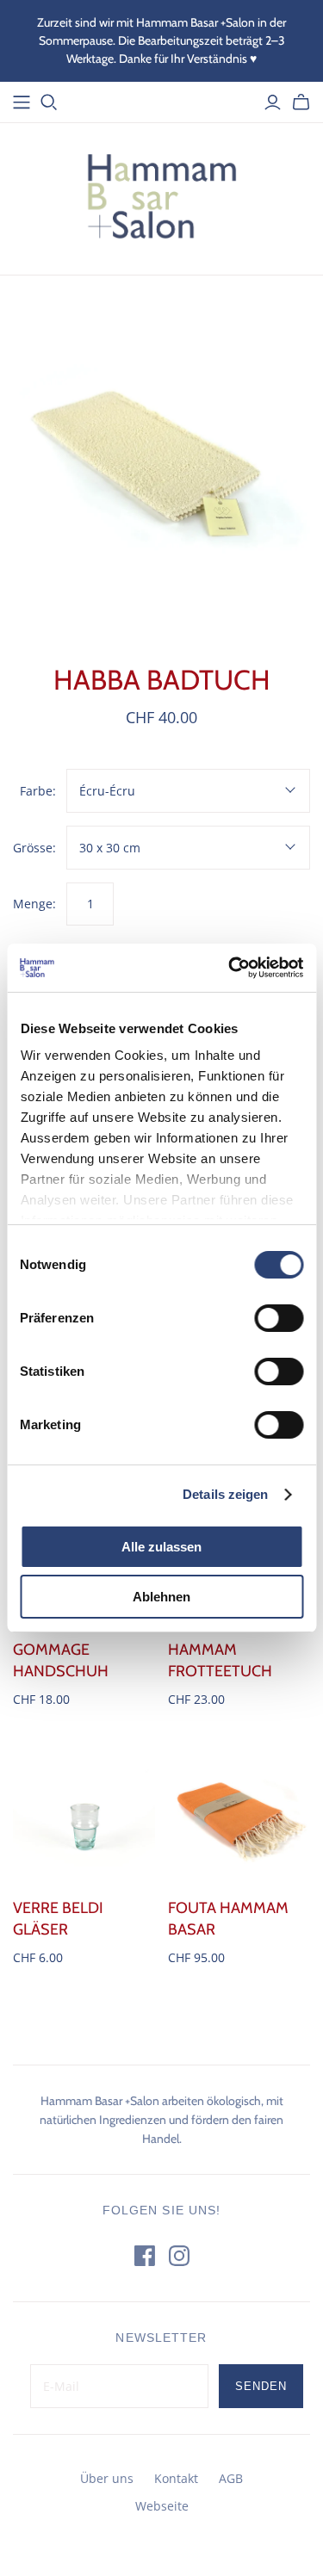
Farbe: (38, 791)
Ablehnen (161, 1597)
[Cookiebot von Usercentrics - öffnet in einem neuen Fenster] (230, 968)
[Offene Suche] (49, 102)
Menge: (34, 904)
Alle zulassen (161, 1547)
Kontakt (176, 2478)
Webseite (162, 2506)
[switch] (279, 1318)
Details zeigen (225, 1494)
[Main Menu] (22, 102)
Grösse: (34, 848)
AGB (231, 2478)
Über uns (107, 2478)
